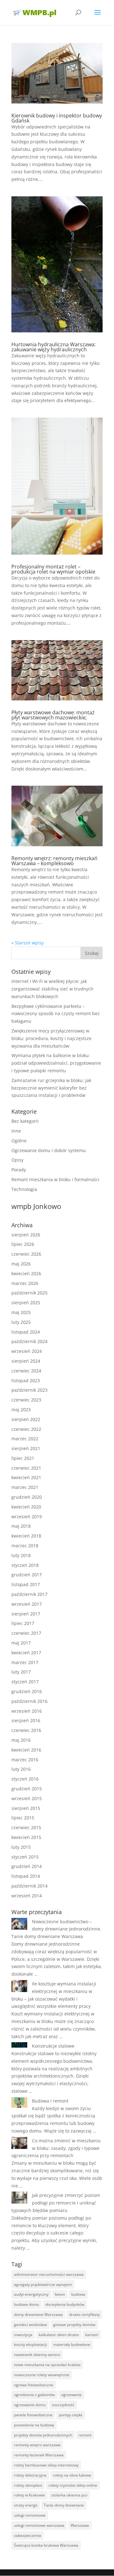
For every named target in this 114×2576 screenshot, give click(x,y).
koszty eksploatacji (30, 2344)
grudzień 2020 (27, 1497)
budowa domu (26, 2304)
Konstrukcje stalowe (53, 2046)
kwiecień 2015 (26, 1837)
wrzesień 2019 (27, 1517)
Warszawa (80, 2525)
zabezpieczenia (28, 2535)
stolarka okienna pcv (69, 2495)
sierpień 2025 (26, 1303)
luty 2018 (21, 1555)
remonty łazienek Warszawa (39, 2455)
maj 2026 (21, 1264)
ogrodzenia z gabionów (34, 2395)
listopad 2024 (26, 1332)
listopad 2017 (26, 1584)
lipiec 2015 (23, 1818)
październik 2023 (29, 1390)
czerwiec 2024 (26, 1371)
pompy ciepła (71, 2415)
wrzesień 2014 (27, 1896)
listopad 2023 (26, 1380)
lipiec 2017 (23, 1623)
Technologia (24, 1189)
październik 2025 (29, 1293)
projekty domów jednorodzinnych (43, 2435)
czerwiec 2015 (26, 1827)
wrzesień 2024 (27, 1351)
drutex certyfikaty (84, 2314)
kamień (92, 2335)
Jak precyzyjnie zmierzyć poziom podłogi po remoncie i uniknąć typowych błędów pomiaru (56, 2203)
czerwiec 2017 (26, 1633)
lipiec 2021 (23, 1458)
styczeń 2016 (25, 1779)
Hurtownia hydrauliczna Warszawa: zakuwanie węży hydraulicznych (54, 347)
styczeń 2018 (25, 1565)
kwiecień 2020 (26, 1507)
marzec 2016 (25, 1760)
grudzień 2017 (27, 1575)
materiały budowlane (72, 2344)
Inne (16, 1131)
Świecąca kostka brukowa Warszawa (46, 2545)
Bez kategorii (25, 1121)
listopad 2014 (26, 1876)
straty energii (26, 2505)
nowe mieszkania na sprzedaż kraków (47, 2365)
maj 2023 (21, 1410)
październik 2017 (29, 1594)
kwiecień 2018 (26, 1536)
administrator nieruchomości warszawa (49, 2274)
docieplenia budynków (65, 2304)
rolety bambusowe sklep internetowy (46, 2465)
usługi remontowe (30, 2515)
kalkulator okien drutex (59, 2335)
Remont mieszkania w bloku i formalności (55, 1179)
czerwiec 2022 (26, 1429)
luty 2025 (21, 1322)
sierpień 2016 (26, 1720)
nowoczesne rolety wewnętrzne (42, 2375)
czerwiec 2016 (26, 1730)
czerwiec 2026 (26, 1254)
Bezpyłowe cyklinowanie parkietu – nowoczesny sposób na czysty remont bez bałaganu (56, 1014)
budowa (78, 2294)
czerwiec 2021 (26, 1468)
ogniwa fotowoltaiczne (34, 2385)
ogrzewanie (71, 2395)
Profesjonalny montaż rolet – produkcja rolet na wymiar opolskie (53, 569)
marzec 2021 (25, 1487)
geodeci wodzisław (30, 2325)
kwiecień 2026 (26, 1273)
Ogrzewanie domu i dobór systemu (49, 1150)
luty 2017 (21, 1672)
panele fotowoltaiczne (33, 2415)
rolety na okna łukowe (72, 2475)
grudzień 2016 (27, 1691)
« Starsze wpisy (28, 943)
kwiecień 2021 (26, 1477)
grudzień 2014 (27, 1866)
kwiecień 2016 (26, 1750)
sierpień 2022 (26, 1419)
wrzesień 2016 (27, 1711)
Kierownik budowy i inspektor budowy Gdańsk (57, 118)
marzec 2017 (25, 1662)
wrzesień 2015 (27, 1798)
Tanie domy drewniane (64, 2505)
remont (85, 2435)
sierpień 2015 (26, 1808)
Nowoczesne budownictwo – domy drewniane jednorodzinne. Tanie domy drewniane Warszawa (56, 1929)
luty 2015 (21, 1847)
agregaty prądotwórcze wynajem (43, 2284)
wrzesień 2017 (27, 1604)
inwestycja (23, 2335)
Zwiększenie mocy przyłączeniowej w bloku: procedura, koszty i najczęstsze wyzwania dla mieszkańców (51, 1038)
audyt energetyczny (31, 2294)
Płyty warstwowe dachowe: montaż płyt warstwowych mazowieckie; (53, 715)
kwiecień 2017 (26, 1653)
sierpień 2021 (26, 1448)
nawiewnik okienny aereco (37, 2355)
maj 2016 (21, 1740)
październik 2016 (29, 1701)
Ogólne (19, 1141)
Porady (19, 1170)
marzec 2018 (25, 1546)
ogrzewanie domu (30, 2405)
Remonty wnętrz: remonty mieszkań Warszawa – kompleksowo (54, 861)
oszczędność (63, 2405)
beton (60, 2294)
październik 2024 (29, 1341)
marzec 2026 (25, 1283)
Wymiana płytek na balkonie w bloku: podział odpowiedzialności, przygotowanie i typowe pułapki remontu (56, 1063)
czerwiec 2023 (26, 1400)
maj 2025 (21, 1312)
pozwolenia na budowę (34, 2425)
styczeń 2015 (25, 1857)
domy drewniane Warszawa (38, 2314)
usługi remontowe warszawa (39, 2525)
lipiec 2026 (23, 1244)
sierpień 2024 (26, 1361)
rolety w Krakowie (29, 2495)
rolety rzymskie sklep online (73, 2485)
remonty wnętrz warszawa (37, 2445)
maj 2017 (21, 1643)
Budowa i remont (50, 2101)
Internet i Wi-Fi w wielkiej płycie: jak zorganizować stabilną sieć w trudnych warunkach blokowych (52, 989)
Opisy (17, 1160)
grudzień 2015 (27, 1789)
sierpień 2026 (26, 1235)
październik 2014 (29, 1886)
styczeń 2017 (25, 1682)
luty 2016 (21, 1769)
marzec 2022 (25, 1439)
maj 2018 (21, 1526)
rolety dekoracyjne (30, 2475)
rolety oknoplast (28, 2485)
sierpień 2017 (26, 1614)
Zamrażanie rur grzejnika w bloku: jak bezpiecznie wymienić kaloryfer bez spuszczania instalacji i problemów (51, 1088)
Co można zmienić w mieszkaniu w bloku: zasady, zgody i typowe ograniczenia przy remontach (56, 2148)
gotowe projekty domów (74, 2325)
